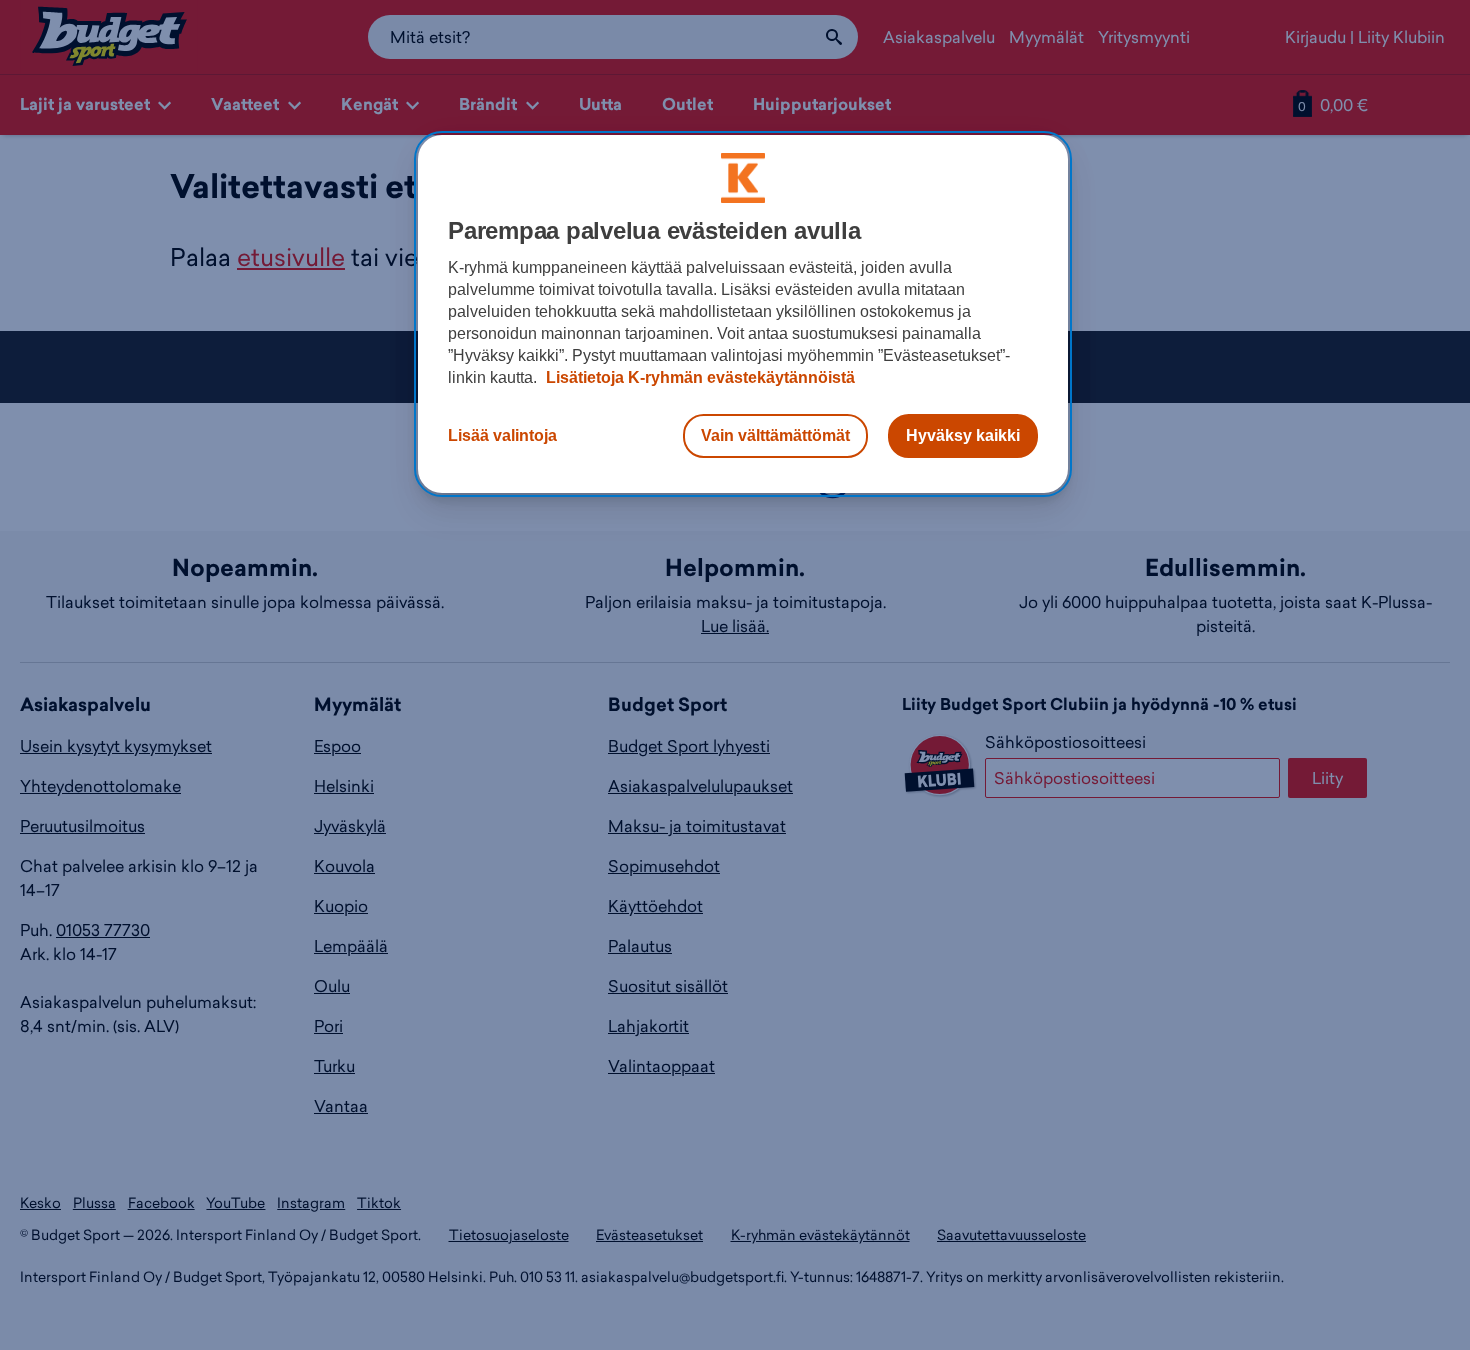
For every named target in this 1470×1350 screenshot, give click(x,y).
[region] (743, 314)
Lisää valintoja (502, 435)
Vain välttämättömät (775, 435)
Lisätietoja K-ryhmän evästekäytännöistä (698, 377)
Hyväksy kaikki (963, 435)
